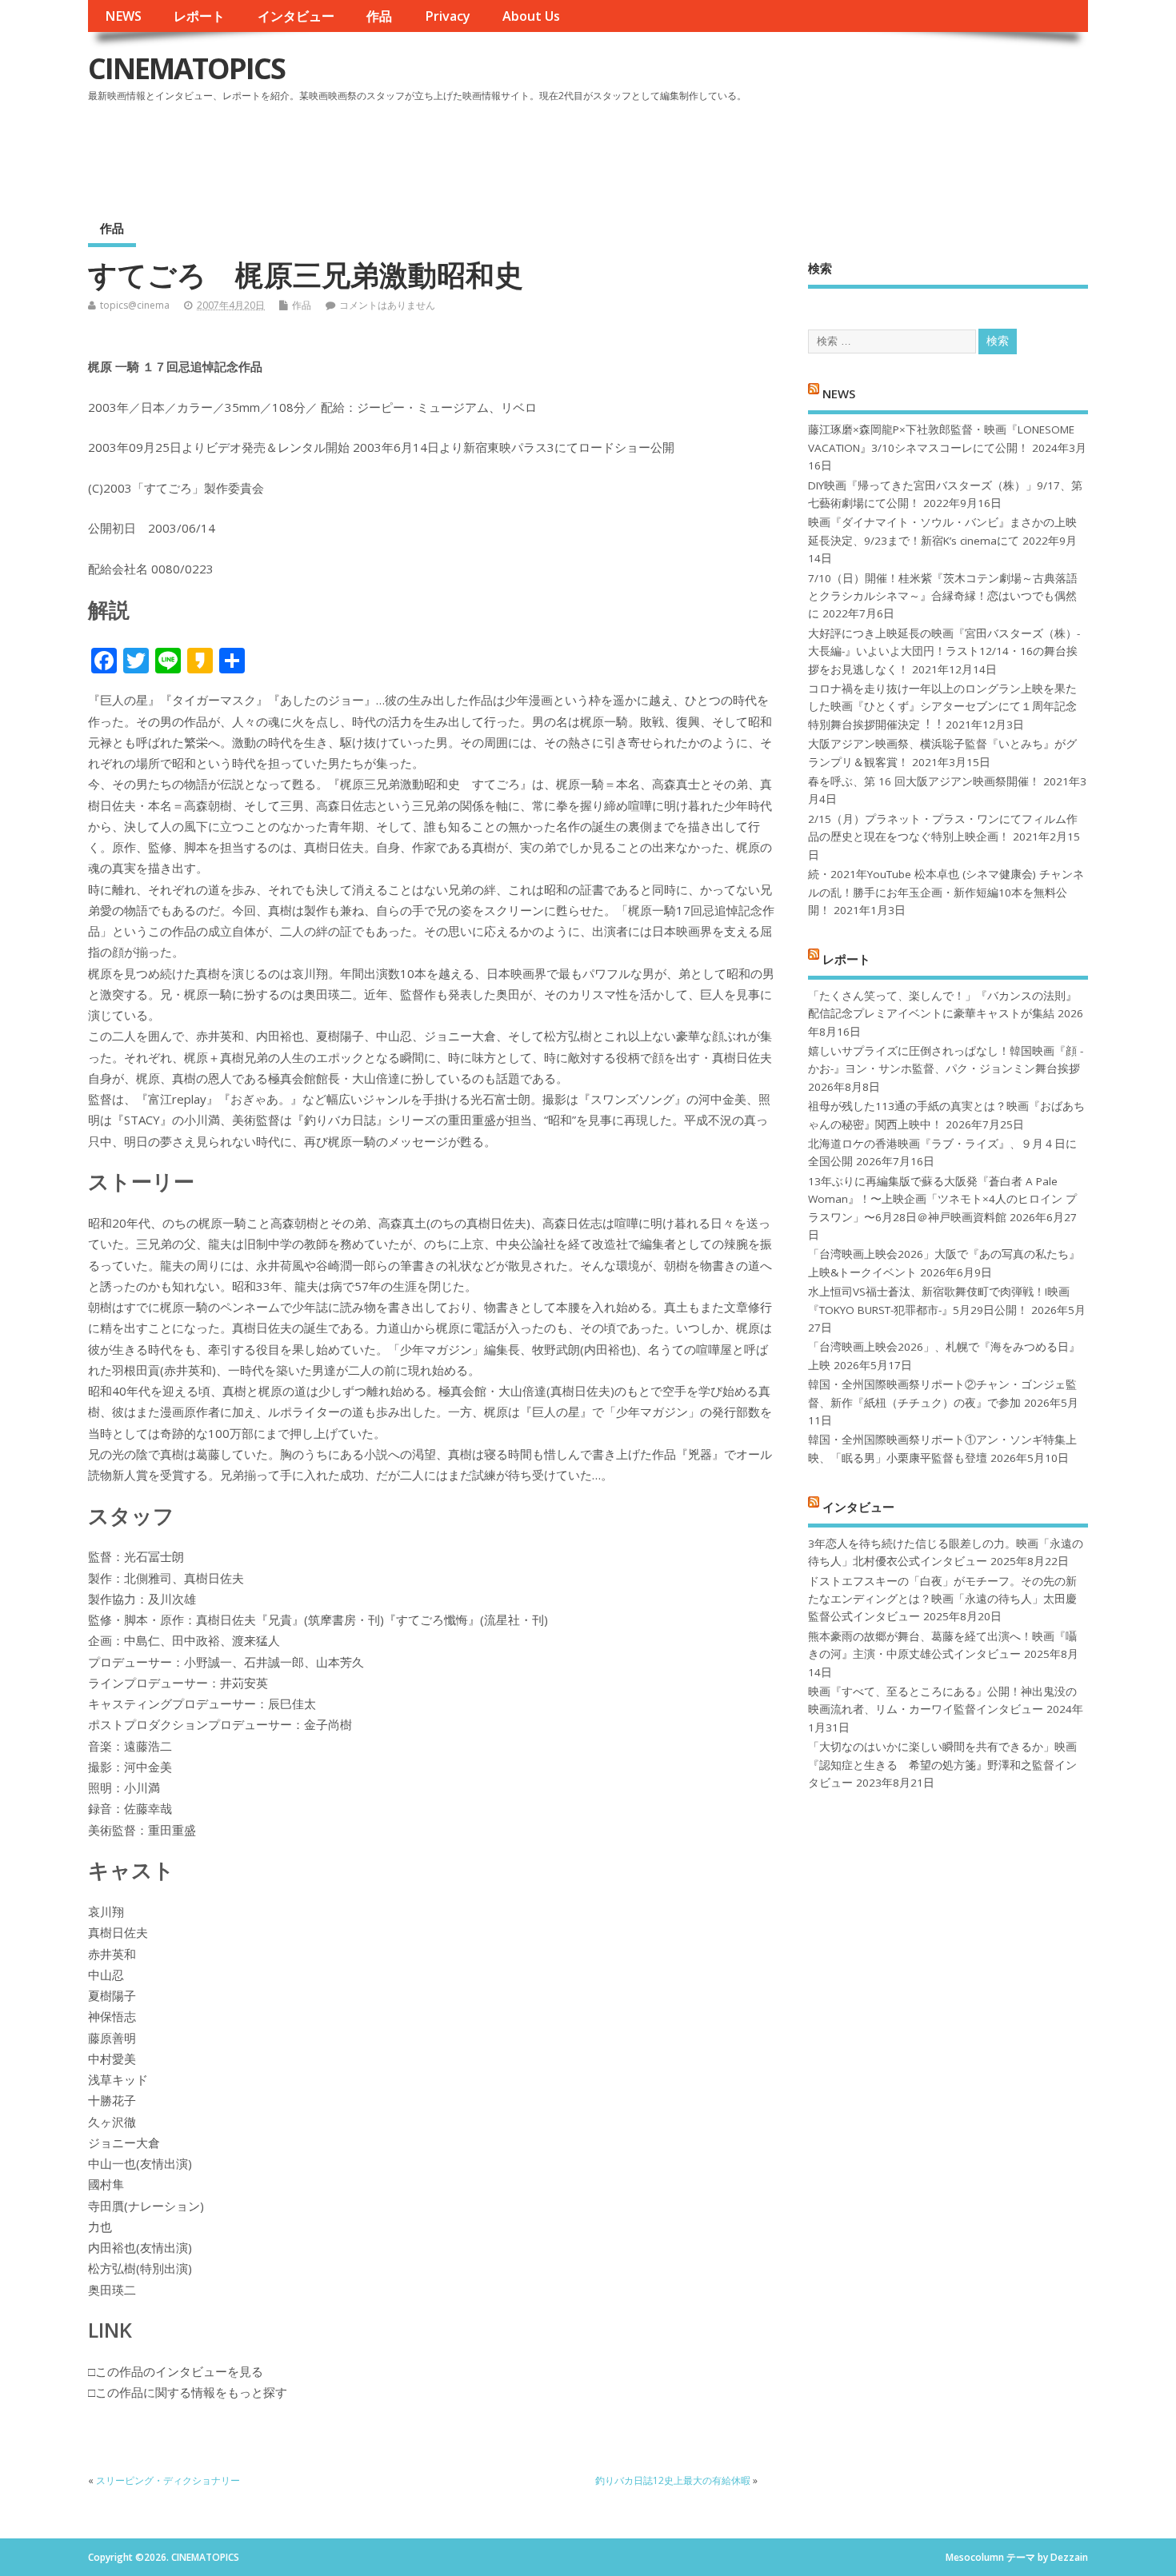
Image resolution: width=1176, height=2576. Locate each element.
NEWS (123, 16)
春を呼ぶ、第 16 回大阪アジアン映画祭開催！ (924, 781)
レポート (199, 16)
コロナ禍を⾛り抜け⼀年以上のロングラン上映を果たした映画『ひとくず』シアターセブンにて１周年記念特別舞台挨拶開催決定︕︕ (942, 707)
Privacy (448, 16)
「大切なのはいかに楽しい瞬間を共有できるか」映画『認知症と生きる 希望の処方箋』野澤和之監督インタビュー (942, 1765)
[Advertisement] (783, 151)
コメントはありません (387, 305)
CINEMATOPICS (186, 68)
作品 (379, 16)
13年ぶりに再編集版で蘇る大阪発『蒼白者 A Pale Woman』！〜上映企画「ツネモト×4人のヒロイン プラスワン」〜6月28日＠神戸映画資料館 (942, 1199)
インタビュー (296, 16)
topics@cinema (135, 305)
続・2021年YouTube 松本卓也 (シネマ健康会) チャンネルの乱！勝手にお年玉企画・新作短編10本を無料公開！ (946, 892)
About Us (531, 16)
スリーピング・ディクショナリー (168, 2480)
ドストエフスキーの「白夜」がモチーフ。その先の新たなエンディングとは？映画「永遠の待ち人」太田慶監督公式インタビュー (942, 1599)
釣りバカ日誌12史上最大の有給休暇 (673, 2480)
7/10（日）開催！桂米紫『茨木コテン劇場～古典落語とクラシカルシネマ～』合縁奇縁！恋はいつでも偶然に (943, 596)
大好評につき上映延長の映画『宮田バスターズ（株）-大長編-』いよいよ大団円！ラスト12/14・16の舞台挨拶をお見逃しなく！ (944, 651)
